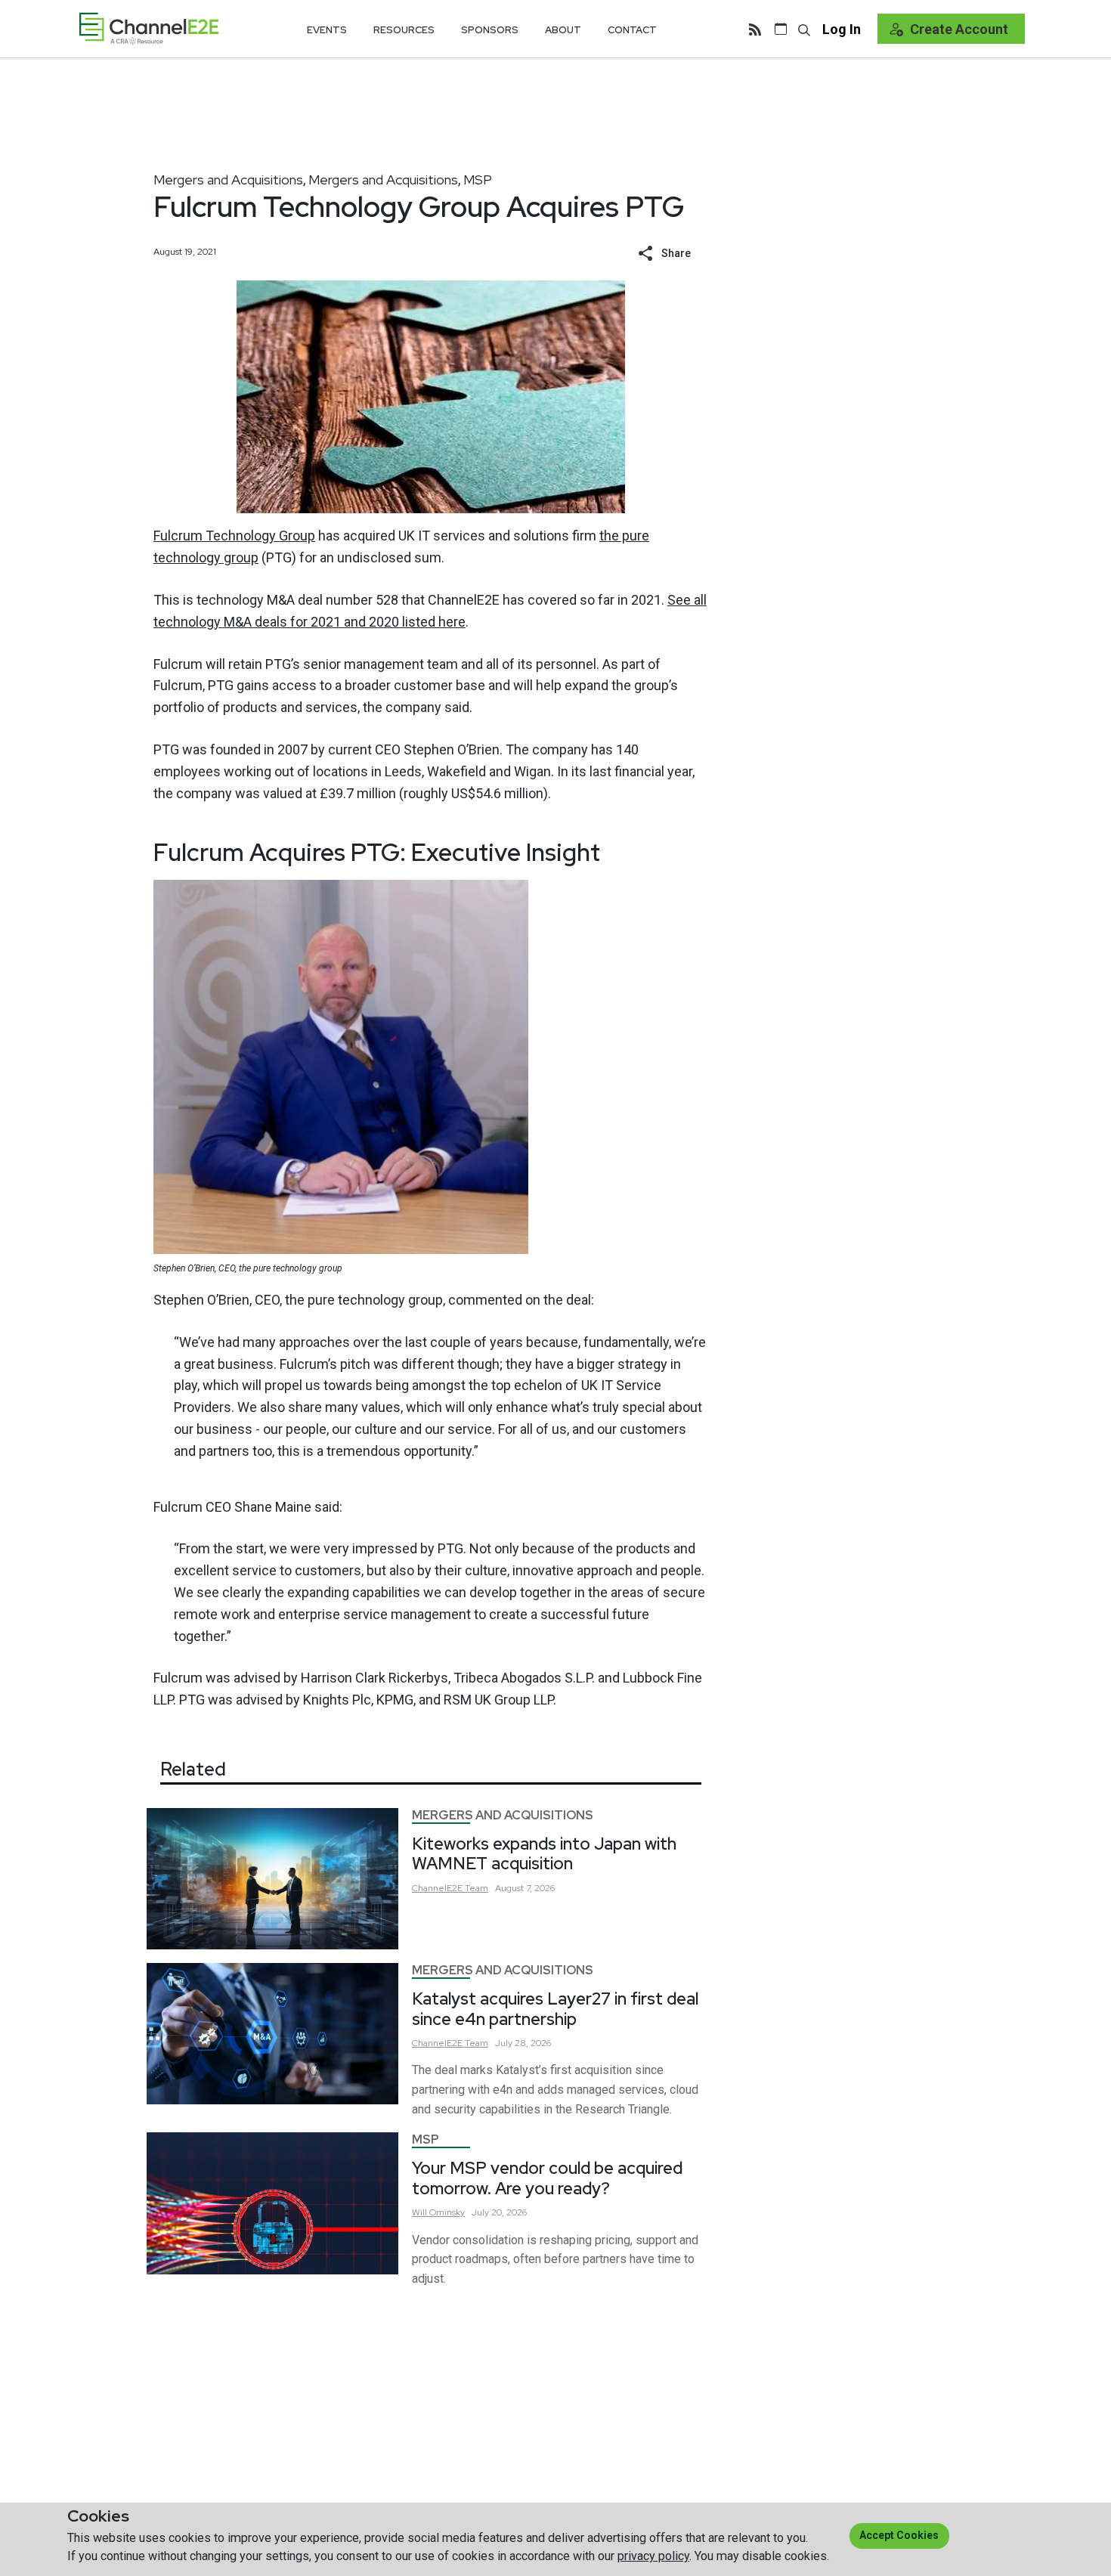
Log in (842, 29)
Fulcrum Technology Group (234, 536)
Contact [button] (632, 30)
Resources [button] (404, 30)
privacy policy (653, 2556)
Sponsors (490, 30)
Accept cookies (899, 2535)
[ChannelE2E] (149, 28)
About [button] (563, 30)
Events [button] (327, 30)
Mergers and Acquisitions (228, 180)
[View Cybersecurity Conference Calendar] (781, 29)
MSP (478, 180)
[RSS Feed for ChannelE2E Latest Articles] (755, 29)
